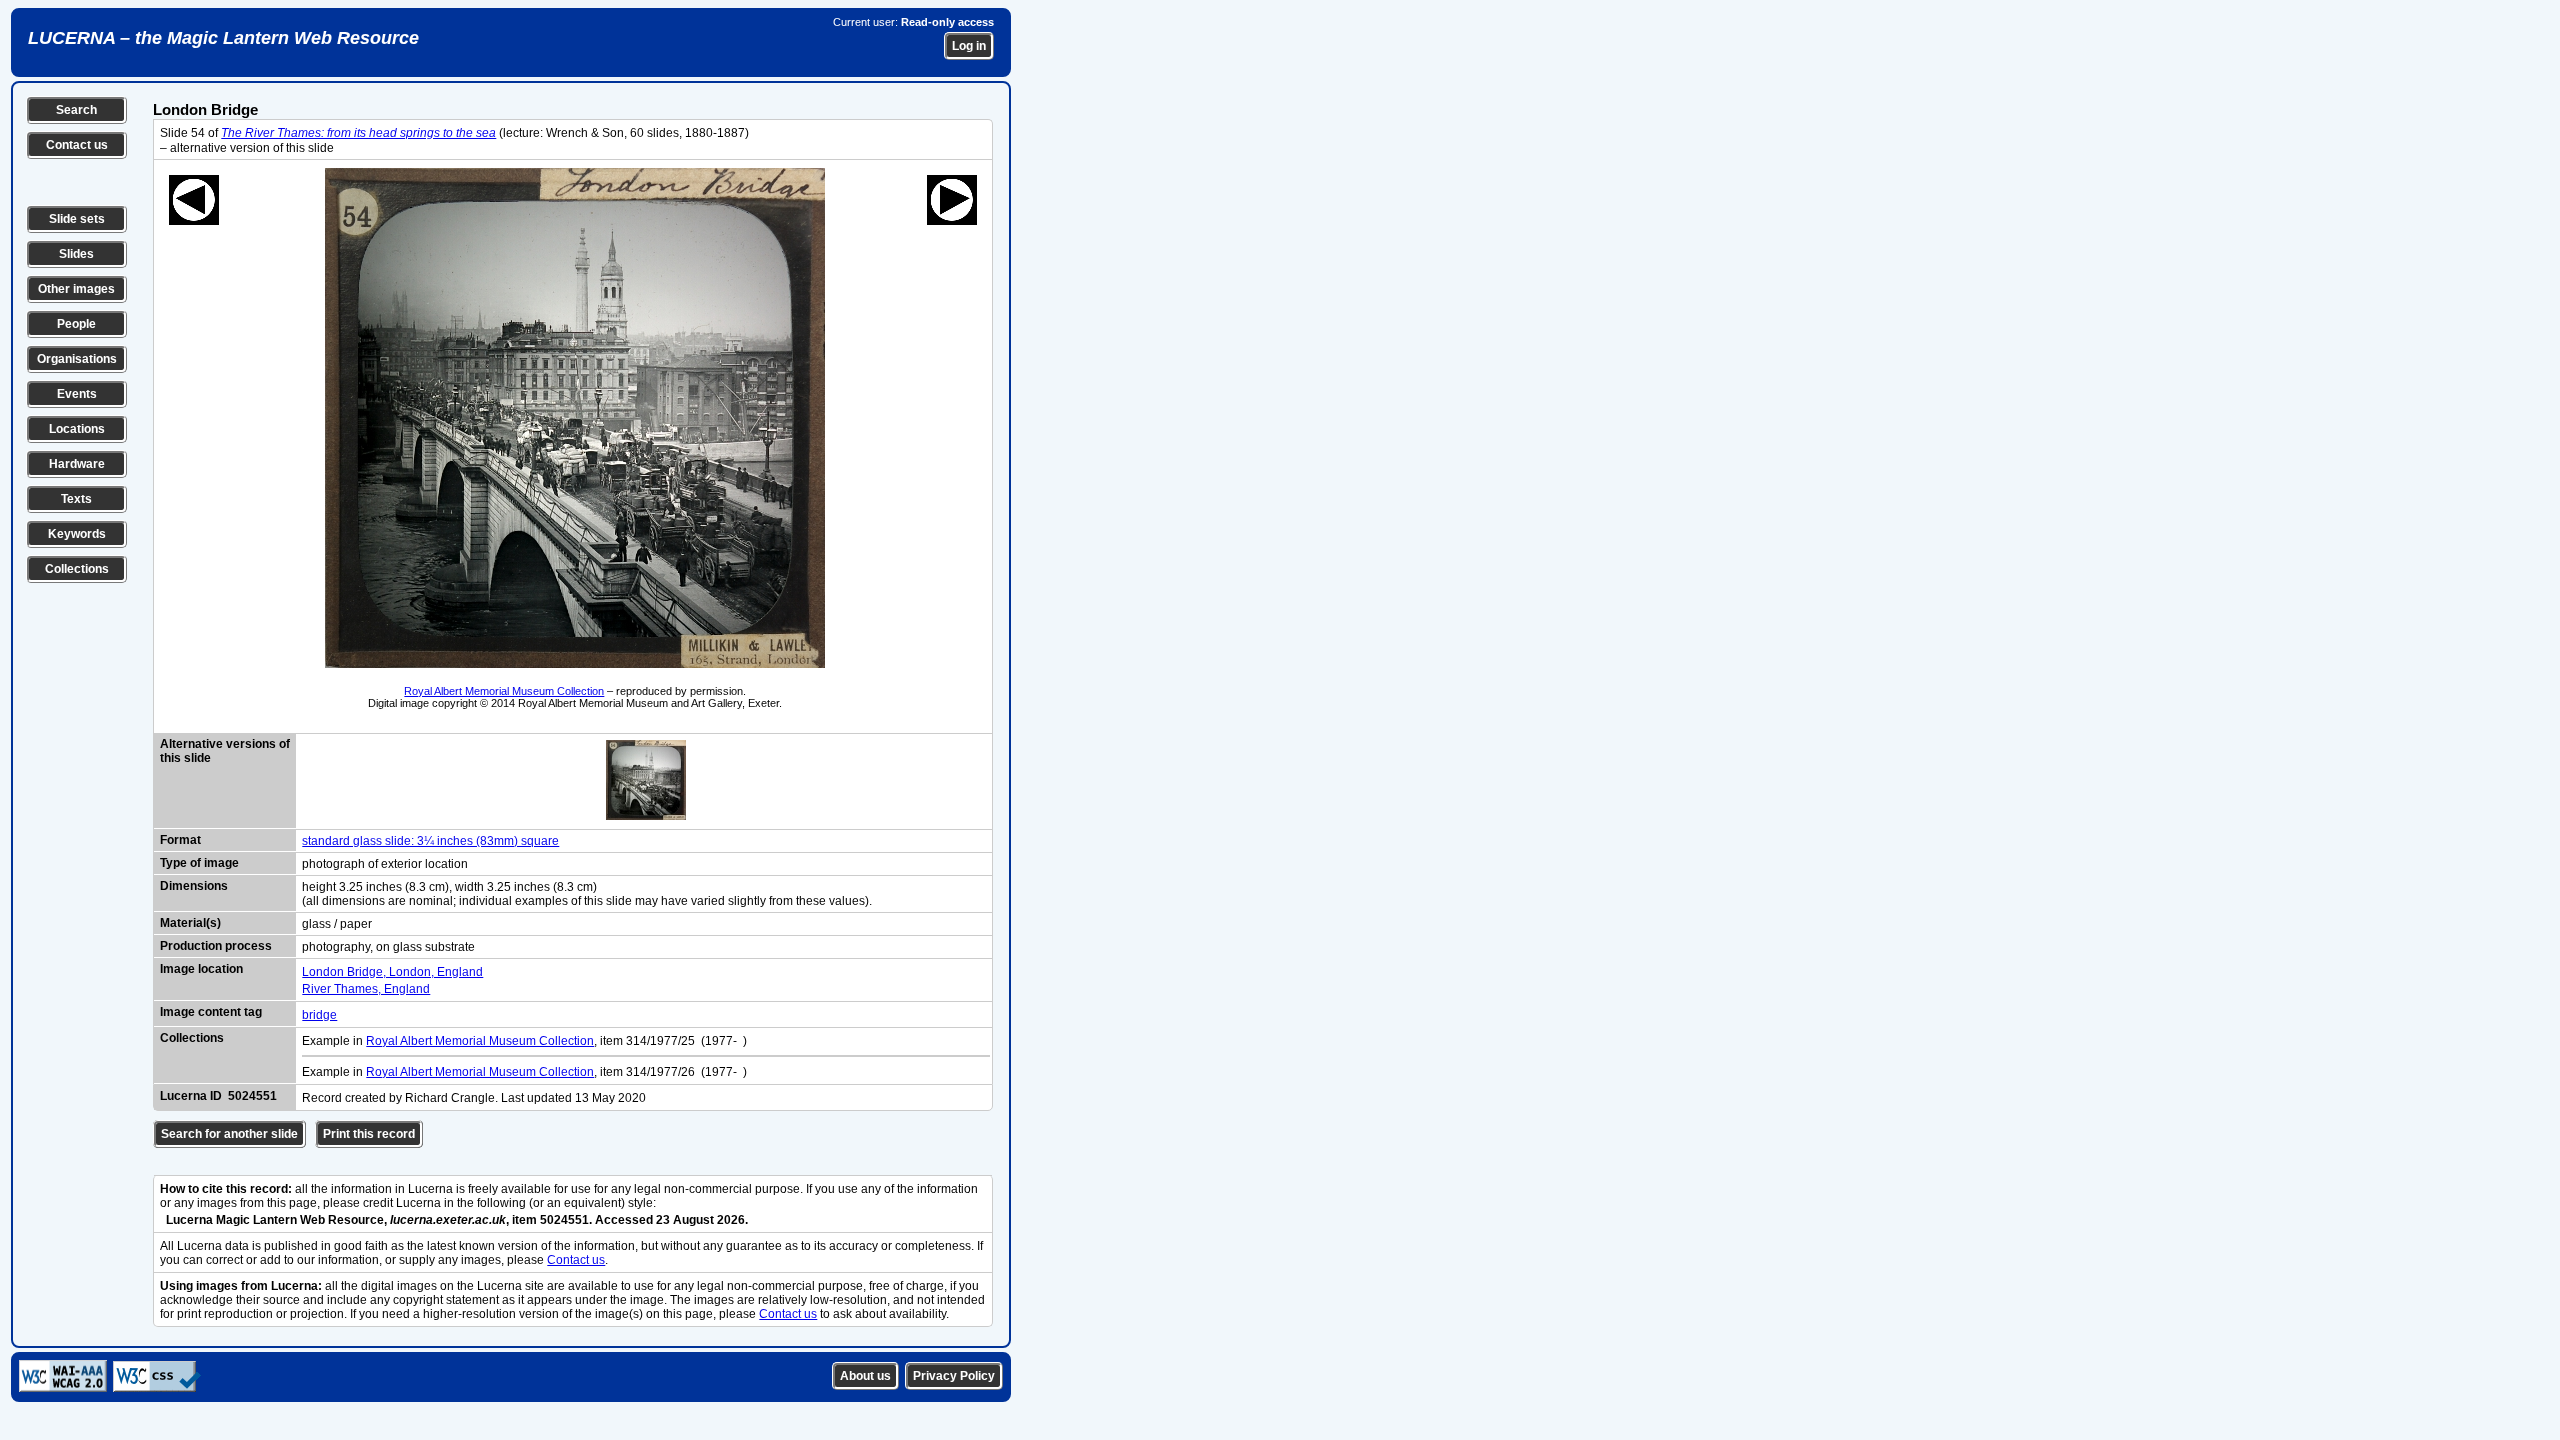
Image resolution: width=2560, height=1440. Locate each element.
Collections (77, 569)
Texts (76, 499)
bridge (319, 1015)
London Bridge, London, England (392, 972)
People (76, 324)
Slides (76, 254)
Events (77, 394)
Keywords (77, 534)
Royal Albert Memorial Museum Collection (504, 691)
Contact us (77, 145)
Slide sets (77, 219)
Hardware (77, 464)
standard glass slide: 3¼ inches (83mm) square (430, 841)
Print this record (369, 1134)
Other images (76, 289)
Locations (77, 429)
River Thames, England (366, 989)
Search (76, 110)
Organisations (77, 359)
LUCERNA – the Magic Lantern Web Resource (223, 38)
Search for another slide (229, 1134)
